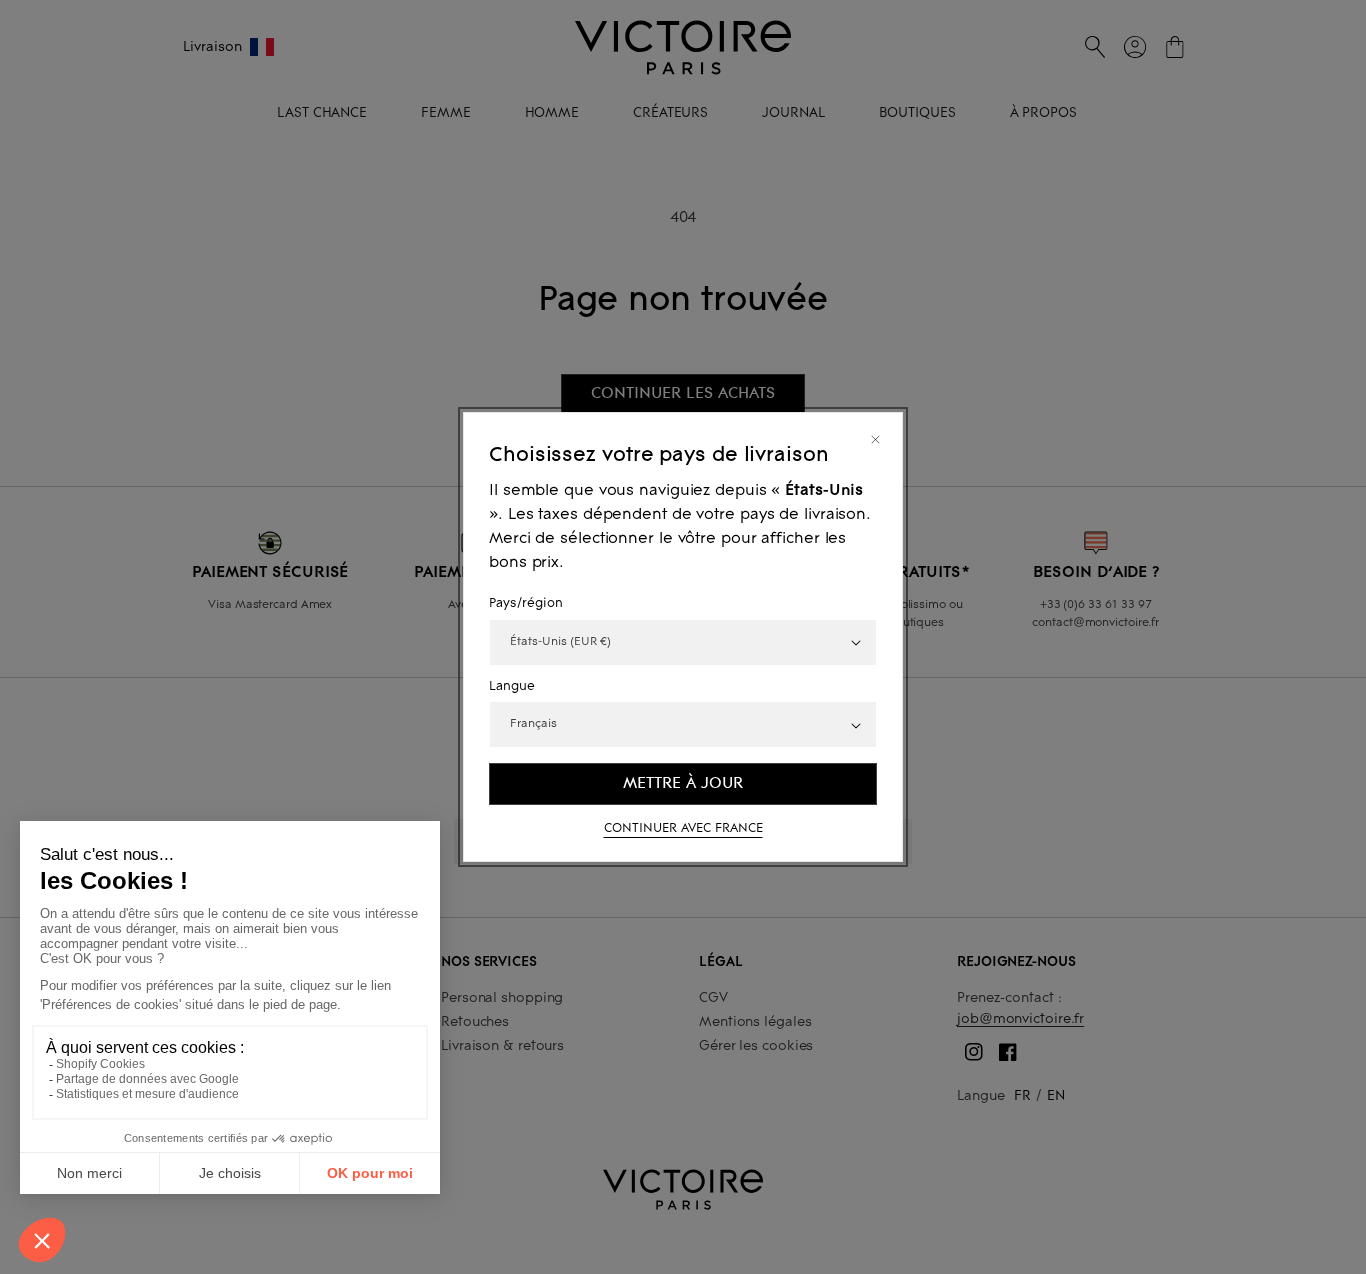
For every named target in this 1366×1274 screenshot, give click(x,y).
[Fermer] (875, 439)
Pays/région (526, 604)
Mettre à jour (683, 783)
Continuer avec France (683, 829)
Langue (512, 687)
